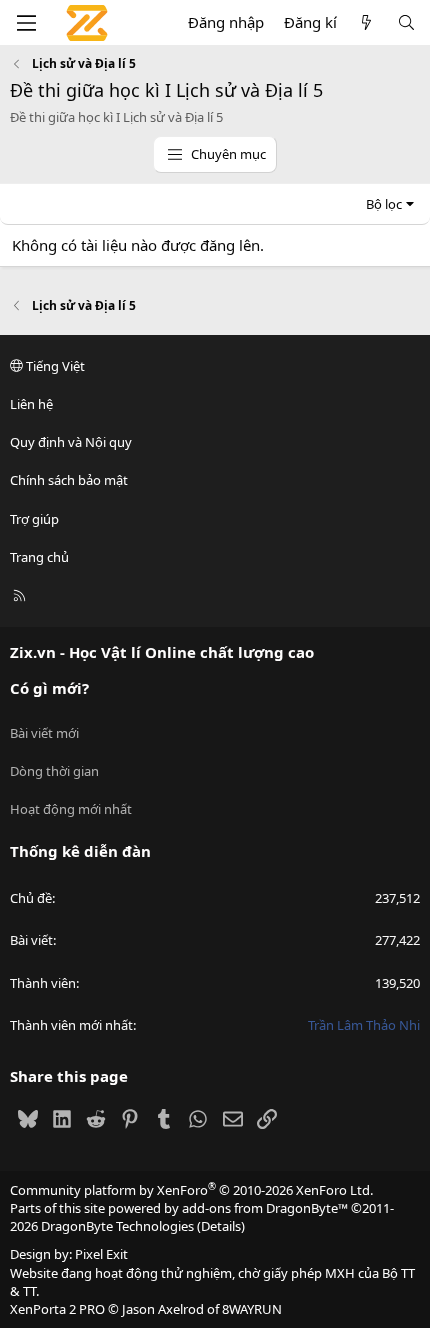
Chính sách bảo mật (69, 480)
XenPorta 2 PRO (57, 1309)
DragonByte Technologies (117, 1226)
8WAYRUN (252, 1309)
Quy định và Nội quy (71, 442)
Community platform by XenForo (191, 1190)
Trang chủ (39, 557)
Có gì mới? (49, 688)
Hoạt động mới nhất (71, 809)
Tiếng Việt (54, 366)
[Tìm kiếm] (406, 22)
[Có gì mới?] (366, 22)
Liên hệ (31, 404)
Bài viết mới (44, 733)
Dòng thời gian (54, 771)
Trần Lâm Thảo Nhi (364, 1025)
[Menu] (26, 23)
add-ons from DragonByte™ (265, 1208)
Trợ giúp (34, 519)
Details (221, 1226)
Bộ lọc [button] (384, 204)
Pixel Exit (101, 1254)
